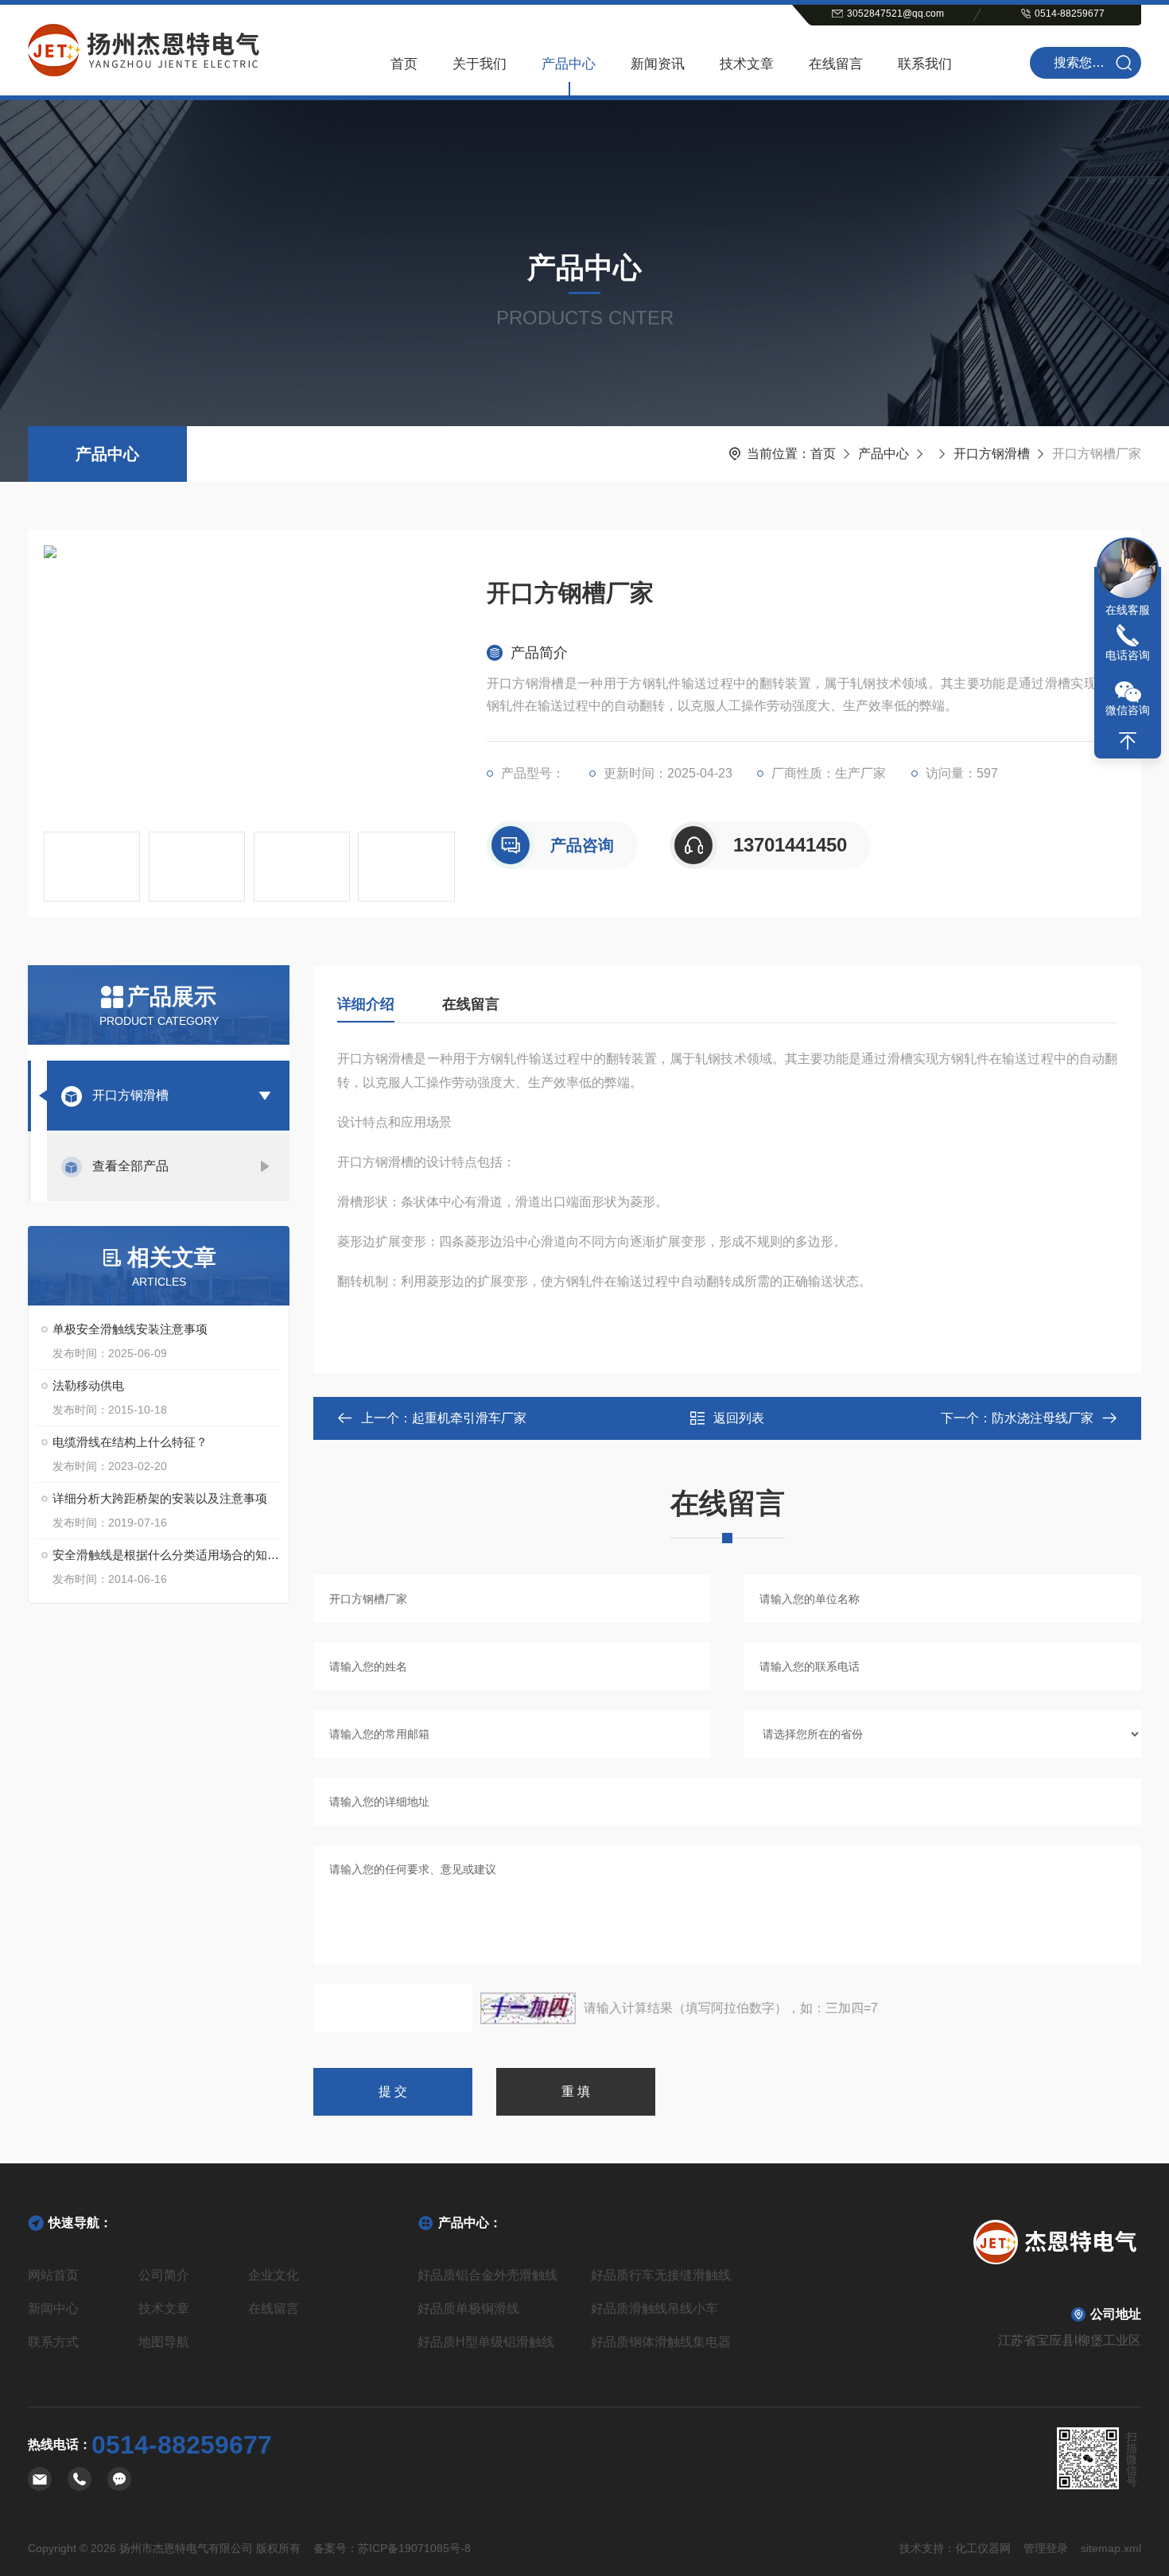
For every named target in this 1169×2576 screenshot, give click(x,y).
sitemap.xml (1111, 2548)
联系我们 (925, 64)
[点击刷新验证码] (528, 2008)
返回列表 (739, 1418)
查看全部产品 (130, 1166)
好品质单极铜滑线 (468, 2308)
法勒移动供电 (88, 1385)
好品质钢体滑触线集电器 (661, 2342)
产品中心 (569, 64)
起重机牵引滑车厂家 (469, 1418)
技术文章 (747, 64)
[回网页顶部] (1128, 741)
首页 (404, 64)
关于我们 (480, 64)
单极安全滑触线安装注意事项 (130, 1329)
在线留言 (836, 64)
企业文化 (274, 2275)
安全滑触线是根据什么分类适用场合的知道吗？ (167, 1555)
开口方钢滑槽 (992, 454)
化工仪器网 (983, 2548)
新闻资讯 (658, 64)
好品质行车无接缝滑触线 (661, 2275)
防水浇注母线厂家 (1043, 1418)
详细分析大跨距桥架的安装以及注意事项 (160, 1498)
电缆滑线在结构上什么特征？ (130, 1442)
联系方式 (53, 2342)
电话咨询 (1128, 655)
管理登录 (1046, 2548)
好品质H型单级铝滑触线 (486, 2342)
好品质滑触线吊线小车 (654, 2308)
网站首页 (53, 2275)
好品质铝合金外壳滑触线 (487, 2275)
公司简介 (164, 2275)
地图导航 (164, 2342)
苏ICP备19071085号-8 (414, 2548)
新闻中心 (53, 2308)
